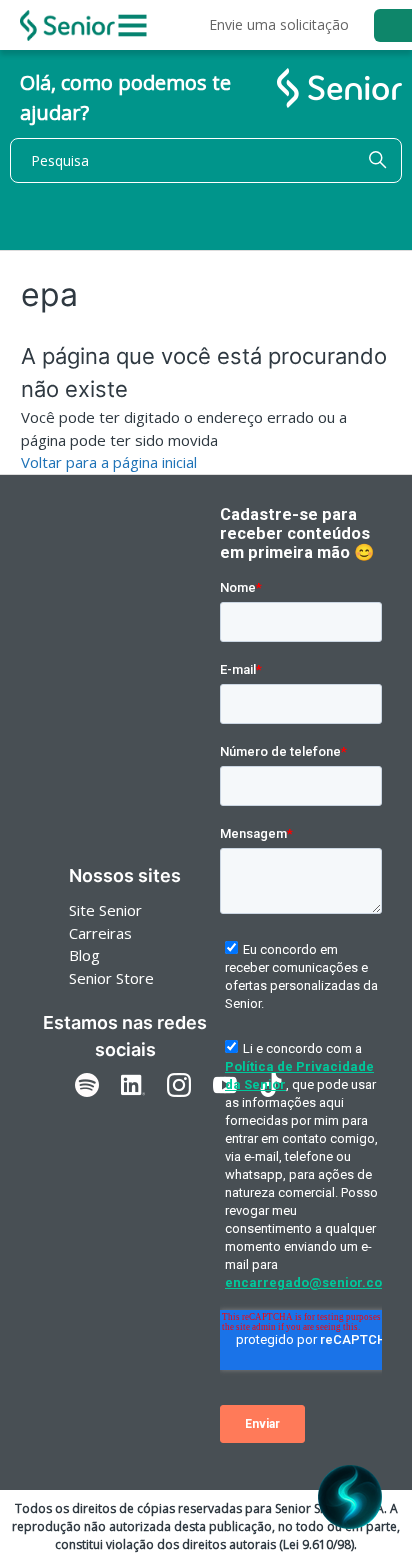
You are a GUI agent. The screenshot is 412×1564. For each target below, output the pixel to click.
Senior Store (111, 978)
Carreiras (100, 933)
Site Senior (105, 910)
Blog (84, 955)
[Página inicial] (67, 25)
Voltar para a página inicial (109, 462)
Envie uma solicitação (279, 24)
